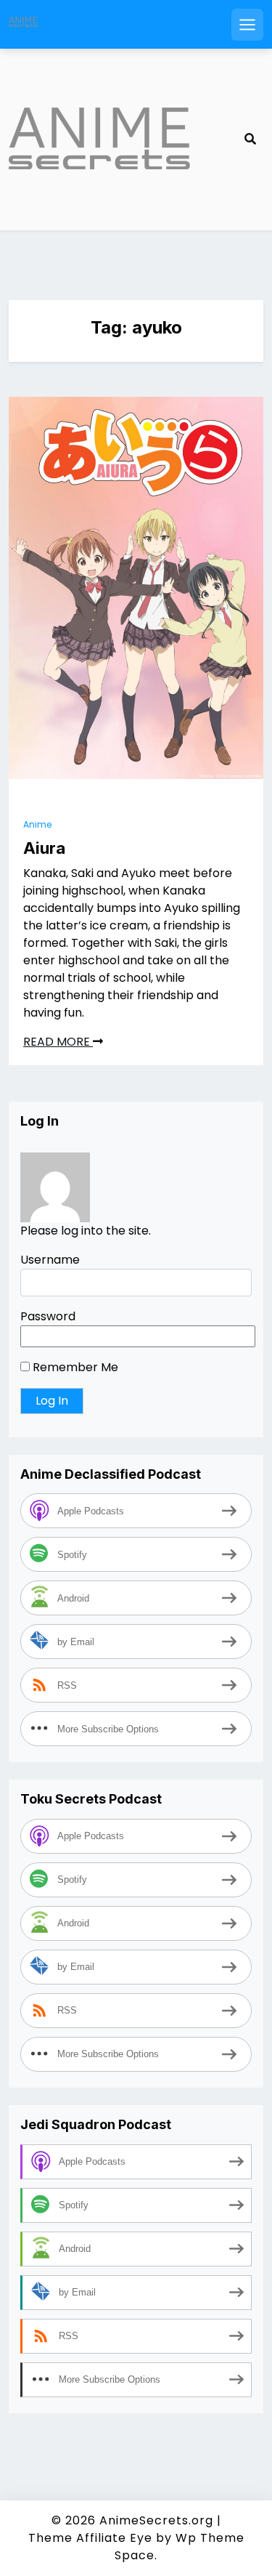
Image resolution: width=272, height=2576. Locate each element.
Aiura (44, 848)
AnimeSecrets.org (156, 2520)
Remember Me (74, 1367)
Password (48, 1316)
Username (50, 1260)
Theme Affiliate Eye (90, 2538)
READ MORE (58, 1042)
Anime (37, 824)
